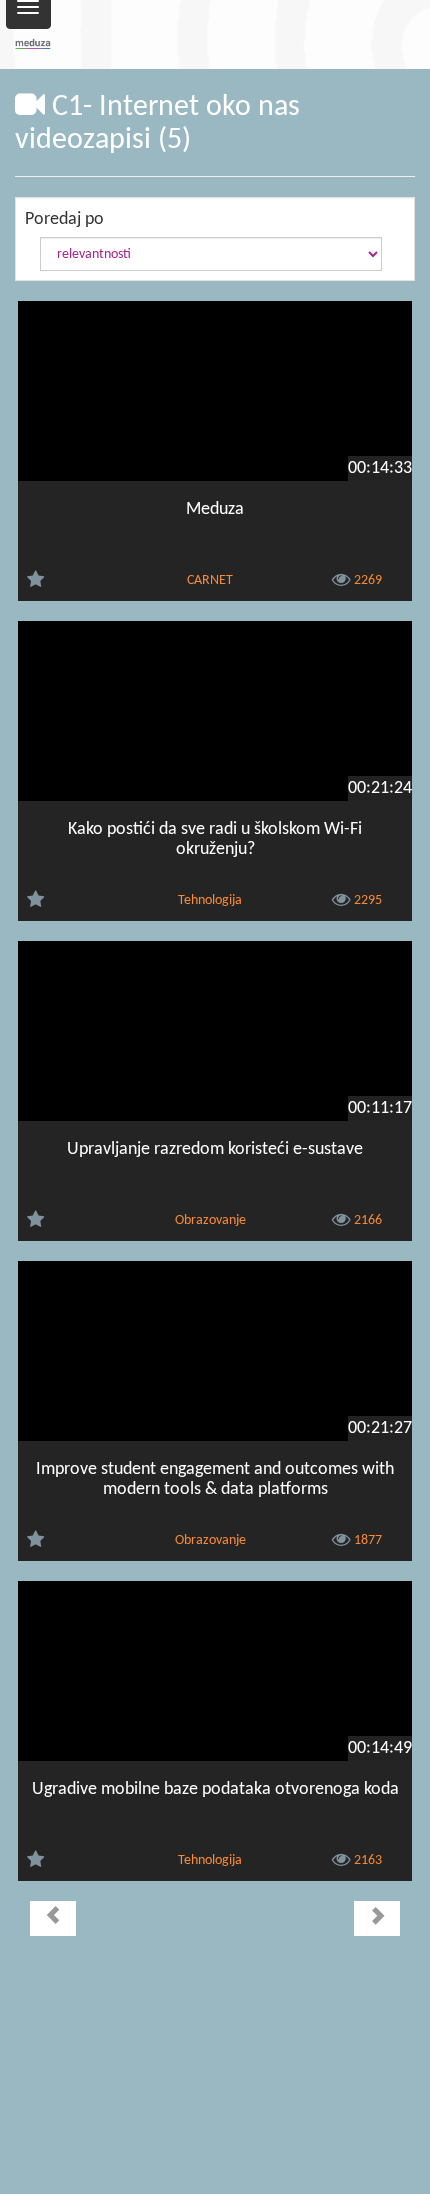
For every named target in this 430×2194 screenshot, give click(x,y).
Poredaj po (64, 219)
